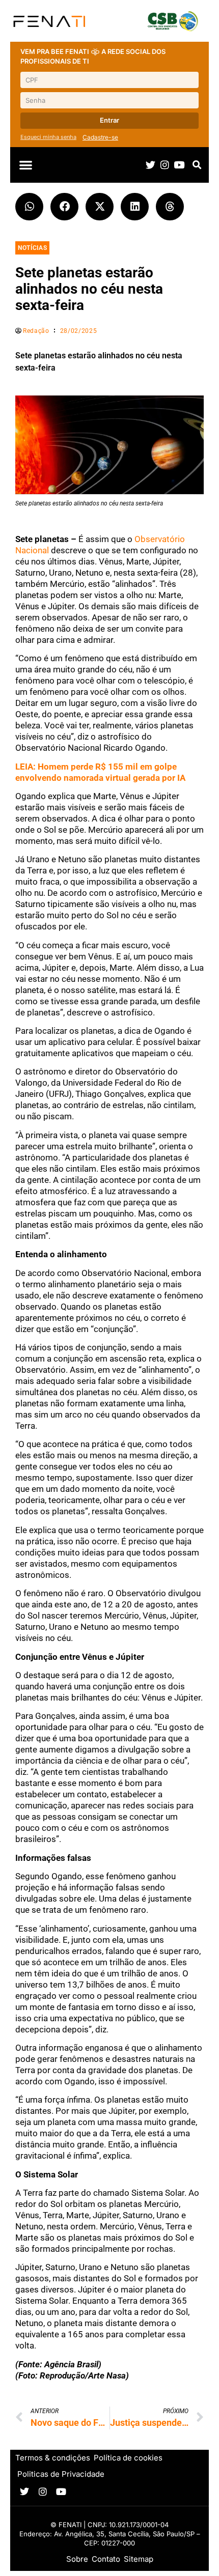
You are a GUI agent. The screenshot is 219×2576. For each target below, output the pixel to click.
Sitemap (139, 2559)
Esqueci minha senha (48, 137)
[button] (26, 165)
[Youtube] (179, 165)
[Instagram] (165, 165)
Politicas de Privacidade (61, 2474)
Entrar (109, 120)
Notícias (32, 248)
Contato (106, 2559)
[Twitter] (150, 165)
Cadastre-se (100, 137)
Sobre (77, 2559)
